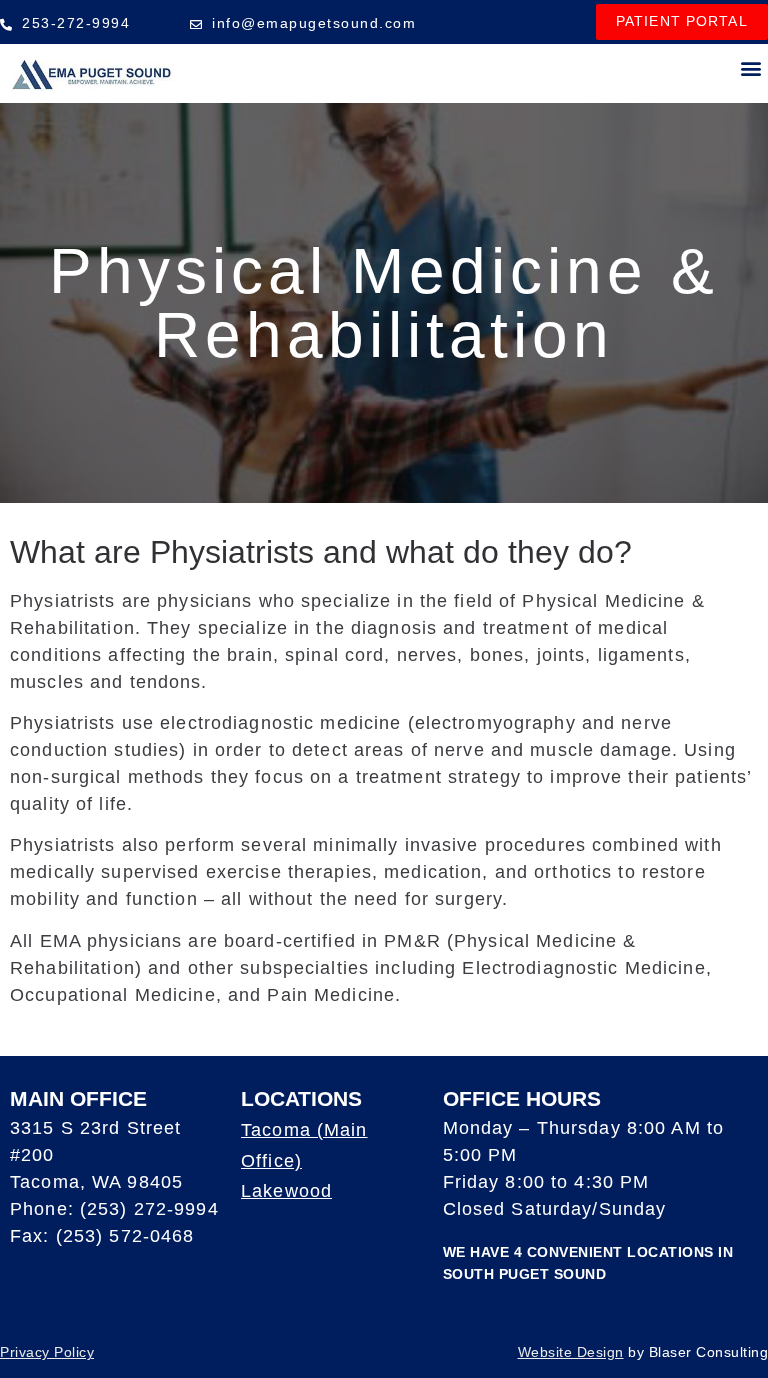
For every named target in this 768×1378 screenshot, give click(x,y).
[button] (751, 68)
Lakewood (286, 1191)
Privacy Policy (47, 1352)
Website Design (571, 1352)
